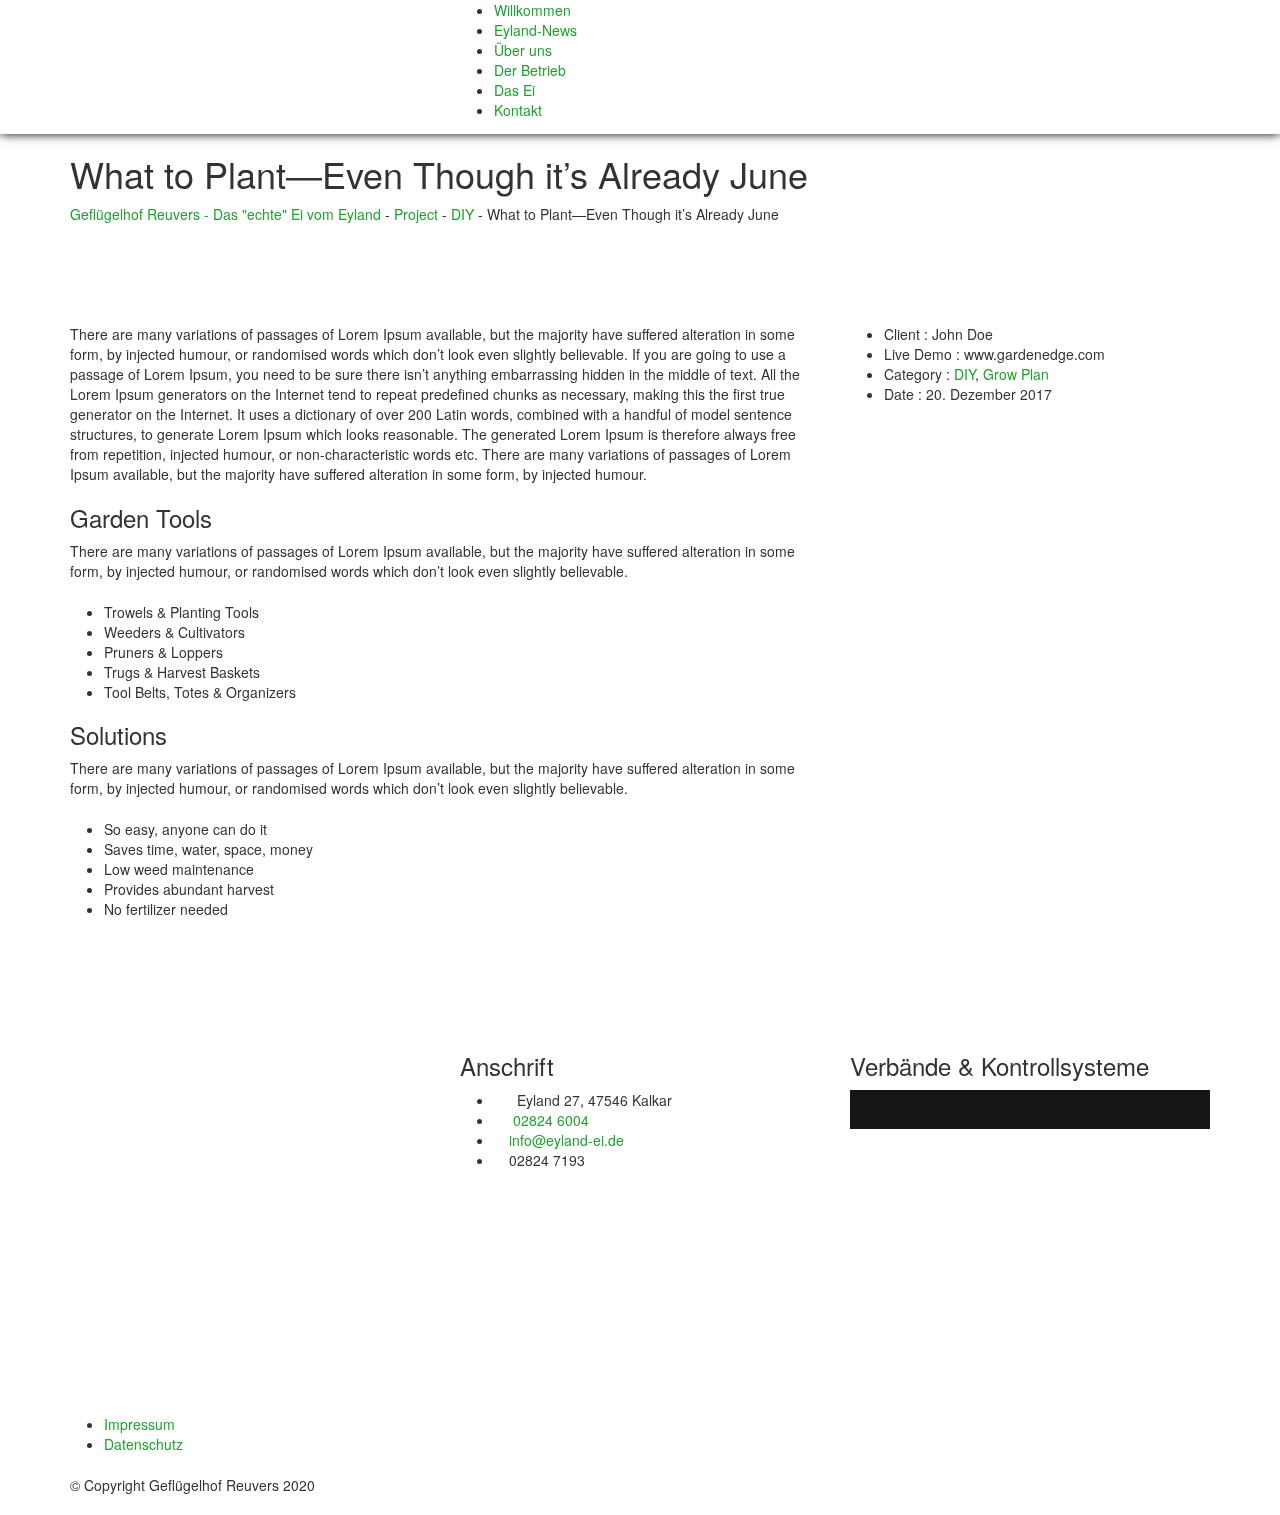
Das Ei (514, 90)
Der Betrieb (530, 70)
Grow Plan (1016, 374)
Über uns (523, 50)
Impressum (139, 1424)
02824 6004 (549, 1120)
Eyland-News (535, 30)
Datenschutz (143, 1444)
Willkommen (532, 10)
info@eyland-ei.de (566, 1140)
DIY (964, 374)
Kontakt (518, 110)
